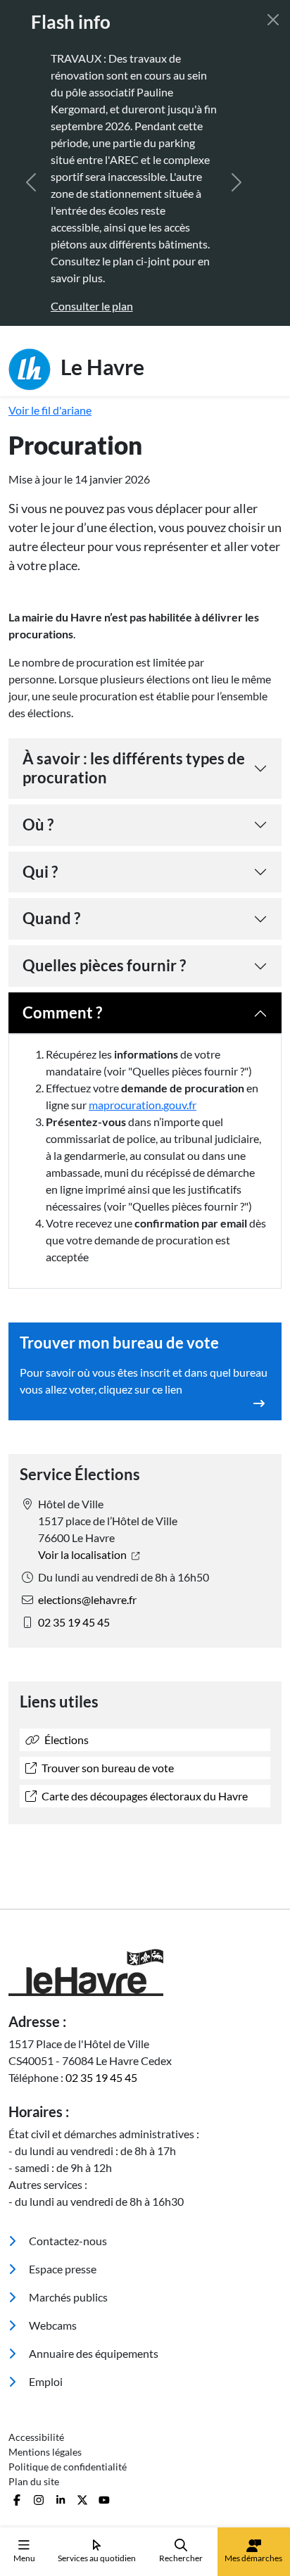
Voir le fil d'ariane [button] (50, 410)
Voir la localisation (83, 1554)
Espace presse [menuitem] (62, 2269)
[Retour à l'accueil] (145, 1972)
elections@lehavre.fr (87, 1599)
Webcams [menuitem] (52, 2325)
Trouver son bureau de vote (107, 1768)
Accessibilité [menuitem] (36, 2437)
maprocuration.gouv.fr (143, 1105)
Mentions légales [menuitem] (45, 2452)
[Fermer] (273, 20)
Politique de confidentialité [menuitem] (68, 2467)
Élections (65, 1740)
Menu (24, 2558)
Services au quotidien (97, 2558)
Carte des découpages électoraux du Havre (144, 1796)
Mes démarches (253, 2558)
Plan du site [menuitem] (34, 2481)
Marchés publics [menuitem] (67, 2297)
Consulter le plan (53, 306)
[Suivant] (237, 182)
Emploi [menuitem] (45, 2381)
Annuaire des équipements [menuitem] (93, 2353)
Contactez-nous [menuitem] (67, 2241)
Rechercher (181, 2558)
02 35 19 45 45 (74, 1622)
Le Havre (100, 366)
